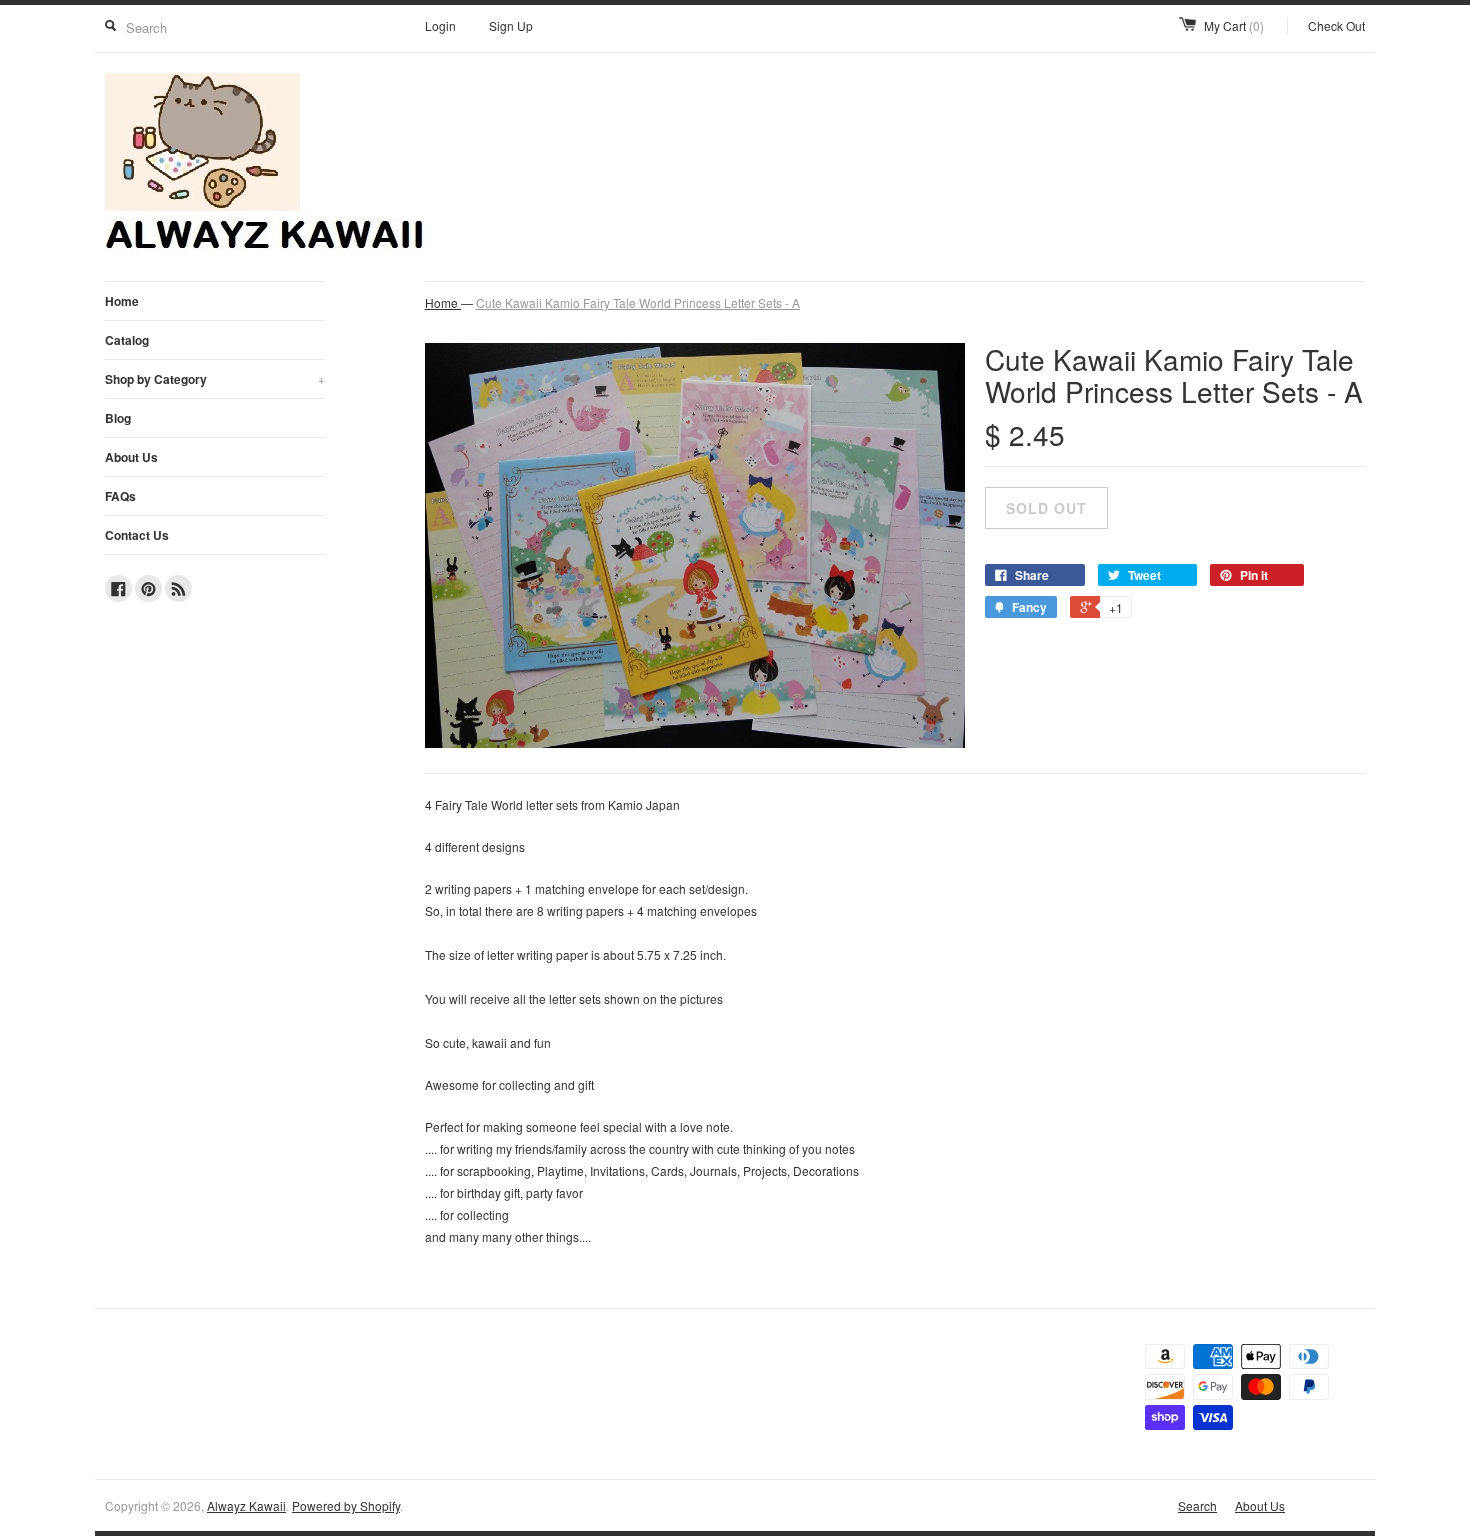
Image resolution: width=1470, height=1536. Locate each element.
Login (440, 25)
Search (1197, 1505)
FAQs (120, 496)
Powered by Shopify (346, 1505)
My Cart (1234, 25)
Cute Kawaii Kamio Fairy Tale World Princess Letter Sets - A (638, 302)
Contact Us (137, 535)
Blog (118, 418)
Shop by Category (215, 379)
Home (122, 301)
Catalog (127, 340)
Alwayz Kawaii (246, 1505)
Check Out (1336, 25)
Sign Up (511, 25)
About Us (131, 457)
